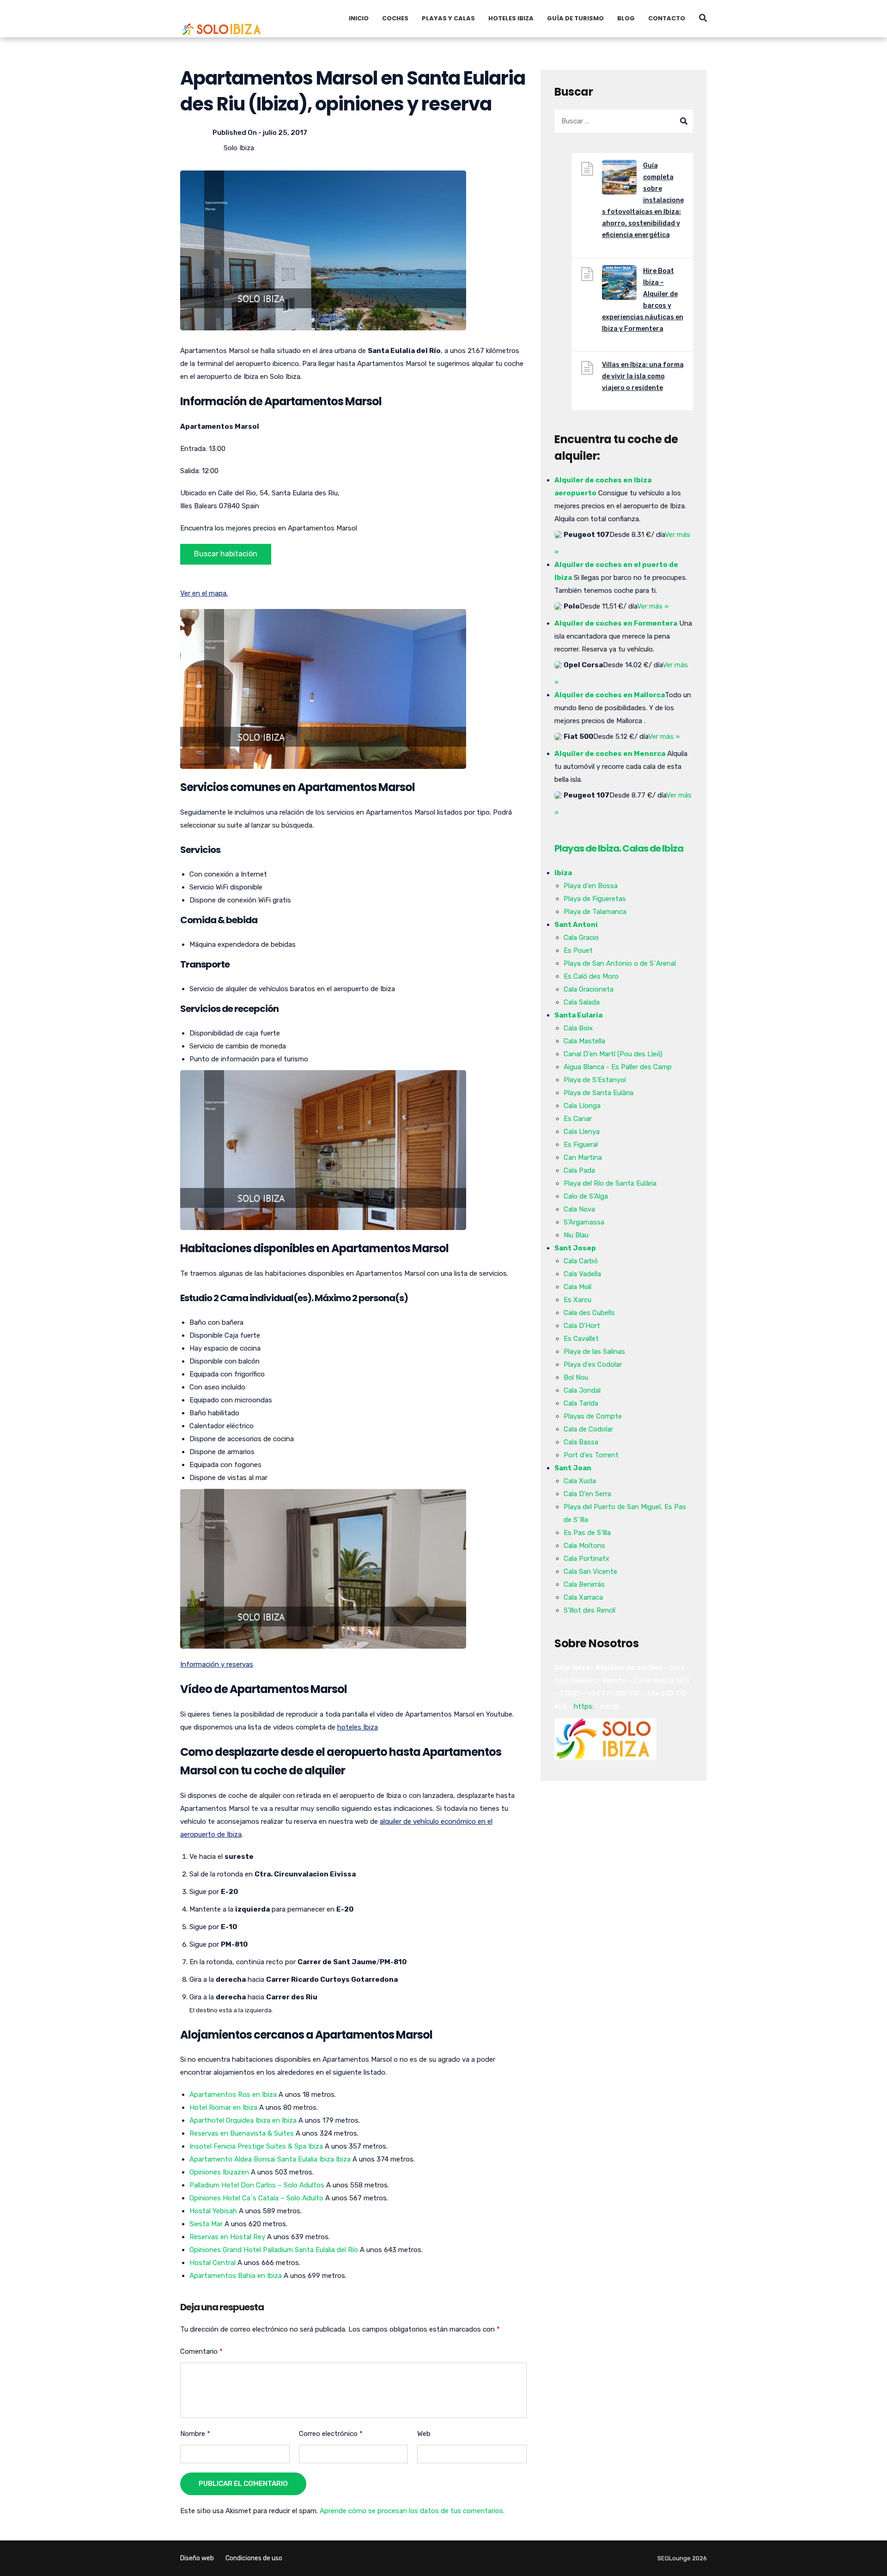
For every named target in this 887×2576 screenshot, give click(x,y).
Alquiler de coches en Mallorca (610, 695)
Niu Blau (576, 1235)
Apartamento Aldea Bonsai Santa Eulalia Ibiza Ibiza (270, 2159)
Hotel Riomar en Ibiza (223, 2107)
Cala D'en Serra (587, 1494)
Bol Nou (576, 1377)
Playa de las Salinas (594, 1352)
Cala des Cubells (589, 1313)
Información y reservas (217, 1664)
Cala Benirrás (584, 1584)
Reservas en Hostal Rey (227, 2237)
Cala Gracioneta (589, 989)
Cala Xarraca (583, 1597)
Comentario (201, 2351)
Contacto (667, 18)
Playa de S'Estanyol (595, 1080)
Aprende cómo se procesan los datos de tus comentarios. (412, 2511)
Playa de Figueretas (595, 899)
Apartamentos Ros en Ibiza (233, 2095)
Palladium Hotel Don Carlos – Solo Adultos (257, 2185)
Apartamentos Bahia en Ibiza (236, 2276)
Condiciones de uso (254, 2558)
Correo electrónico (331, 2434)
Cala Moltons (584, 1546)
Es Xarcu (577, 1300)
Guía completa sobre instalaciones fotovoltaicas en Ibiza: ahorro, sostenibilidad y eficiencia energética (643, 200)
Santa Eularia (578, 1015)
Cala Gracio (581, 938)
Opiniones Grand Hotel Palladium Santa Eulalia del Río (274, 2250)
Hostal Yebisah (213, 2211)
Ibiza (563, 873)
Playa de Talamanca (595, 912)
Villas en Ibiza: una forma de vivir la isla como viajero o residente (643, 376)
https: (584, 1706)
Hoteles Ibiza (511, 18)
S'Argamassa (584, 1222)
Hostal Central (213, 2263)
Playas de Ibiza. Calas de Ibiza (619, 848)
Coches (395, 18)
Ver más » (653, 606)
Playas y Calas (448, 18)
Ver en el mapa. (204, 593)
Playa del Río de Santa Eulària (610, 1183)
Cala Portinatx (586, 1559)
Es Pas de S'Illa (587, 1533)
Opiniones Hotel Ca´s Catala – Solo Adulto (256, 2198)
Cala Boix (578, 1028)
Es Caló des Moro (591, 976)
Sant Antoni (576, 925)
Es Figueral (581, 1145)
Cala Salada (582, 1002)
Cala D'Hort (582, 1326)
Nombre (195, 2434)
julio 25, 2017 (285, 133)
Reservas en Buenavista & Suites (242, 2133)
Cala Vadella (582, 1274)
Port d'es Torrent (591, 1455)
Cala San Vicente (590, 1571)
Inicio (359, 18)
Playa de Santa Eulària (598, 1093)
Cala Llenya (582, 1132)
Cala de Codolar (588, 1429)
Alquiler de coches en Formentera (616, 623)
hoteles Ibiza (358, 1727)
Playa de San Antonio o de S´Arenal (620, 963)
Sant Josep (575, 1248)
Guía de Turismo (575, 18)
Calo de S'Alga (586, 1196)
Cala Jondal (582, 1390)
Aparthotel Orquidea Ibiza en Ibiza (243, 2120)
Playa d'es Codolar (593, 1364)
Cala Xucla (580, 1481)
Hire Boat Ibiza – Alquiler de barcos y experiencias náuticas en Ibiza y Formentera (643, 300)
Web (424, 2434)
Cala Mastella (584, 1041)
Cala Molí (577, 1287)
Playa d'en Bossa (591, 886)
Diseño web (197, 2558)
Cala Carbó (581, 1261)
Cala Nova (579, 1209)
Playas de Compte (593, 1416)
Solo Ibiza (239, 148)
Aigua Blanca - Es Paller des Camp (618, 1067)
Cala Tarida (581, 1403)
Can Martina (583, 1157)
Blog (626, 18)
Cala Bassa (581, 1442)
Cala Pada (579, 1170)
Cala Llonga (582, 1106)
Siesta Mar (206, 2224)
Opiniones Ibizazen (219, 2172)
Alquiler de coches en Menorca (610, 754)
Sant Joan (573, 1468)
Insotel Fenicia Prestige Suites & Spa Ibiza (256, 2146)
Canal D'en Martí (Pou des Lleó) (613, 1054)
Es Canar (578, 1119)
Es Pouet (578, 950)
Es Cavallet (581, 1339)
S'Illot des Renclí (589, 1610)
